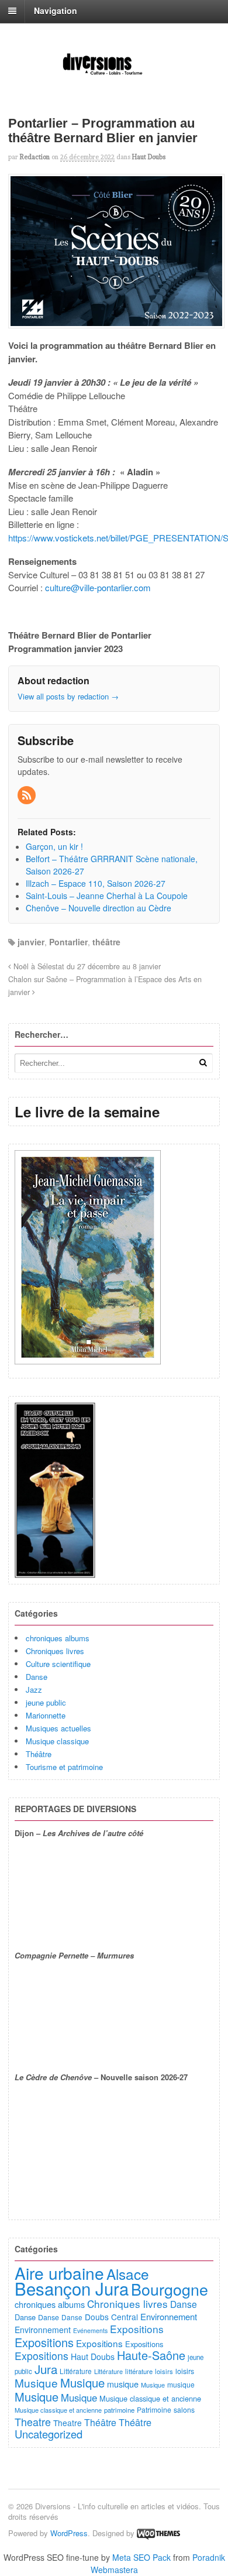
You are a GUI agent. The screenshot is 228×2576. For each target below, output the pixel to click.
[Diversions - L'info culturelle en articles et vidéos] (114, 74)
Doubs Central (111, 2317)
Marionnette (46, 1715)
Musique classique (57, 1741)
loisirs (164, 2371)
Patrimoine (154, 2409)
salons (184, 2409)
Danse (37, 1677)
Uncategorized (49, 2434)
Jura (46, 2369)
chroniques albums (58, 1638)
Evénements (90, 2330)
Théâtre (39, 1754)
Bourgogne (170, 2289)
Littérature (76, 2371)
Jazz (34, 1690)
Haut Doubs (149, 157)
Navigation (56, 11)
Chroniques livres (55, 1651)
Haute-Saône (151, 2355)
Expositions (137, 2329)
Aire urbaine (59, 2273)
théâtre (106, 942)
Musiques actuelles (58, 1728)
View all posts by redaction (68, 696)
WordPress (69, 2533)
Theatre (33, 2421)
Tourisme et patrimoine (64, 1767)
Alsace (128, 2274)
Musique (36, 2383)
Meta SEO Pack (141, 2557)
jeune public (46, 1702)
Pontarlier (68, 942)
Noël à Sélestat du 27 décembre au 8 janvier (86, 966)
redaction (35, 157)
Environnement (169, 2316)
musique (123, 2384)
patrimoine (119, 2410)
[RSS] (27, 795)
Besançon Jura (72, 2288)
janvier (31, 942)
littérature (139, 2371)
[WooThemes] (158, 2533)
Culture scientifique (58, 1664)
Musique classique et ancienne (150, 2398)
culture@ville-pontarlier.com (98, 587)
